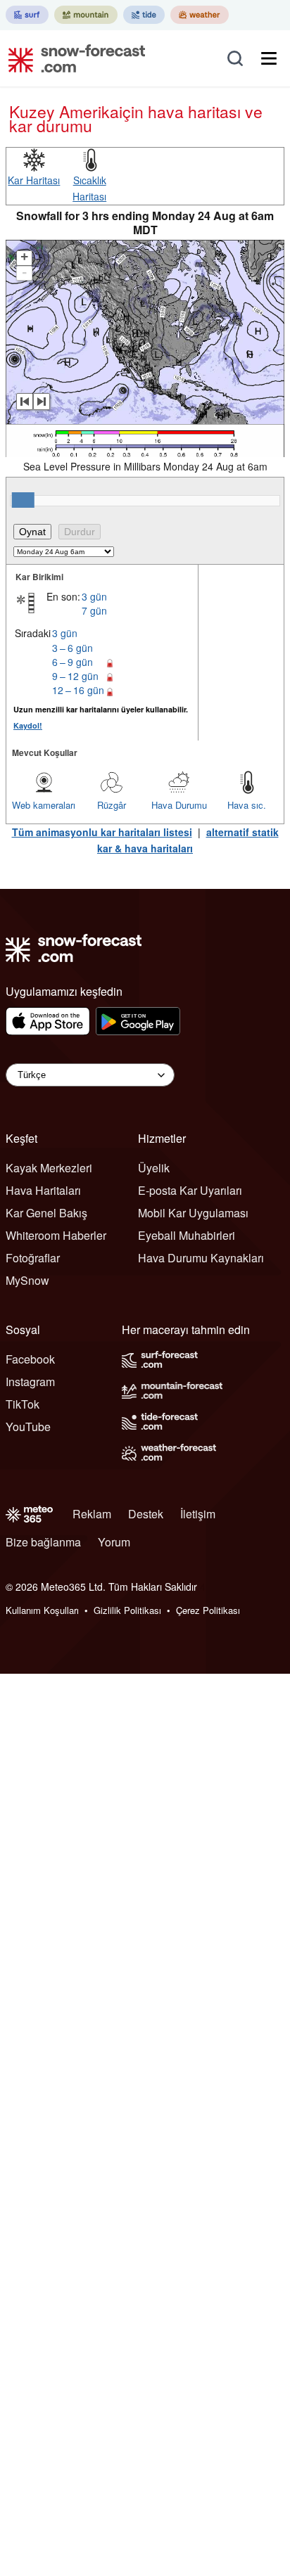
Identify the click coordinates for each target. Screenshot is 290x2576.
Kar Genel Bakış (46, 1213)
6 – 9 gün (72, 662)
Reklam (92, 1514)
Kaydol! (28, 725)
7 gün (94, 610)
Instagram (30, 1382)
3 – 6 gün (72, 648)
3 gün (94, 596)
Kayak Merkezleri (49, 1168)
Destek (146, 1514)
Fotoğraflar (33, 1258)
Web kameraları (44, 805)
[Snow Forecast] (72, 58)
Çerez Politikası (208, 1610)
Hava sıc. (247, 805)
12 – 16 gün (78, 690)
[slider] (23, 500)
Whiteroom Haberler (56, 1235)
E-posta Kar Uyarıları (190, 1190)
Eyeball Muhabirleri (187, 1235)
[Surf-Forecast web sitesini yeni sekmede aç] (27, 15)
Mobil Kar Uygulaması (193, 1213)
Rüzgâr (112, 805)
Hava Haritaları (43, 1190)
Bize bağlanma (43, 1542)
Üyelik (154, 1168)
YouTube (28, 1427)
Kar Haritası (34, 180)
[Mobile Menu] (269, 58)
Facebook (30, 1359)
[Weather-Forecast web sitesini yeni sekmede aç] (200, 15)
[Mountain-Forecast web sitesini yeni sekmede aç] (86, 15)
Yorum (114, 1542)
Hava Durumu (179, 805)
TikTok (23, 1404)
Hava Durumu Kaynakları (201, 1258)
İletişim (198, 1514)
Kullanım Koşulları (42, 1610)
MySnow (27, 1280)
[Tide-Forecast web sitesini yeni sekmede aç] (144, 15)
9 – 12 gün (75, 676)
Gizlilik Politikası (127, 1610)
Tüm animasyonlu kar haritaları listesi (102, 832)
